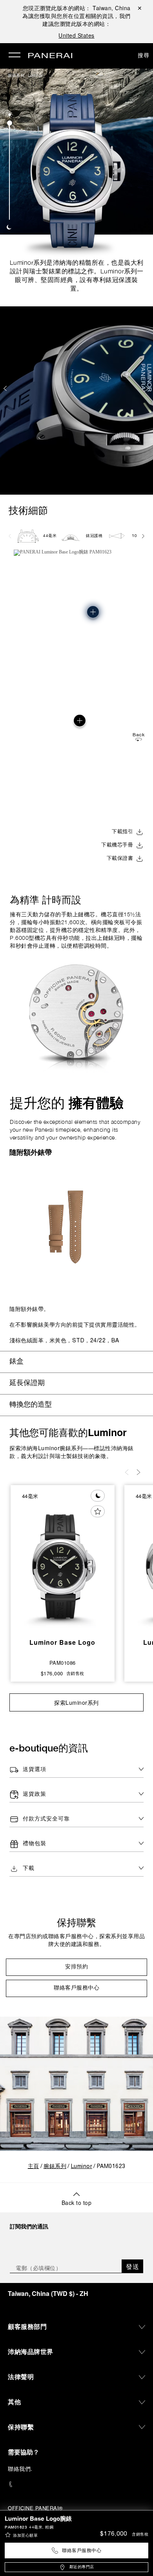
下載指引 (122, 832)
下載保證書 (120, 859)
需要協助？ (24, 2452)
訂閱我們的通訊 (29, 2226)
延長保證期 (27, 1383)
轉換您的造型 (31, 1405)
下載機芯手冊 (117, 845)
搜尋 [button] (143, 55)
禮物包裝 (35, 1844)
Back (138, 735)
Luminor (35, 75)
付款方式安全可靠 (46, 1819)
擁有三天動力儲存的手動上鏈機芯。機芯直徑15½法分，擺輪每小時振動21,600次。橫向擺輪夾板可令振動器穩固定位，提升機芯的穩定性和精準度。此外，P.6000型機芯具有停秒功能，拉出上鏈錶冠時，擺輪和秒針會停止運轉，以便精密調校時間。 (76, 930)
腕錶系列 (16, 75)
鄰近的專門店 (82, 2567)
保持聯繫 (76, 1922)
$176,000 (114, 2534)
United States (76, 35)
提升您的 (67, 1103)
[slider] (10, 123)
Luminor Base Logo (62, 1642)
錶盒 (16, 1362)
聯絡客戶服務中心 (82, 2551)
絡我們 (22, 2469)
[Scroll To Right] (143, 536)
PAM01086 (63, 1663)
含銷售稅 (140, 2535)
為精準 (46, 900)
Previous (6, 388)
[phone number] (76, 2484)
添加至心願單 (25, 2536)
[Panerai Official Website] (50, 56)
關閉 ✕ (140, 8)
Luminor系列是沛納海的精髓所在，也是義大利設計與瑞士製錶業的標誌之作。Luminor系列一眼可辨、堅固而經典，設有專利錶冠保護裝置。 (77, 275)
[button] (10, 115)
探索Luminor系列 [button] (76, 1702)
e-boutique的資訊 (49, 1748)
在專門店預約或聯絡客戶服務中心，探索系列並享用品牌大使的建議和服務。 (76, 1941)
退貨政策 (35, 1794)
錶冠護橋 (94, 536)
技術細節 (28, 510)
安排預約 (76, 1967)
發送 (132, 2266)
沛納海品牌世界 (31, 2351)
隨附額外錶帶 (31, 1152)
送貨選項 (35, 1770)
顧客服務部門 (27, 2326)
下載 (29, 1869)
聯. (20, 2469)
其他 (14, 2402)
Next (148, 388)
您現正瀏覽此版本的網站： (77, 8)
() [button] (48, 2293)
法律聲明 (21, 2377)
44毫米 (50, 536)
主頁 (34, 2167)
